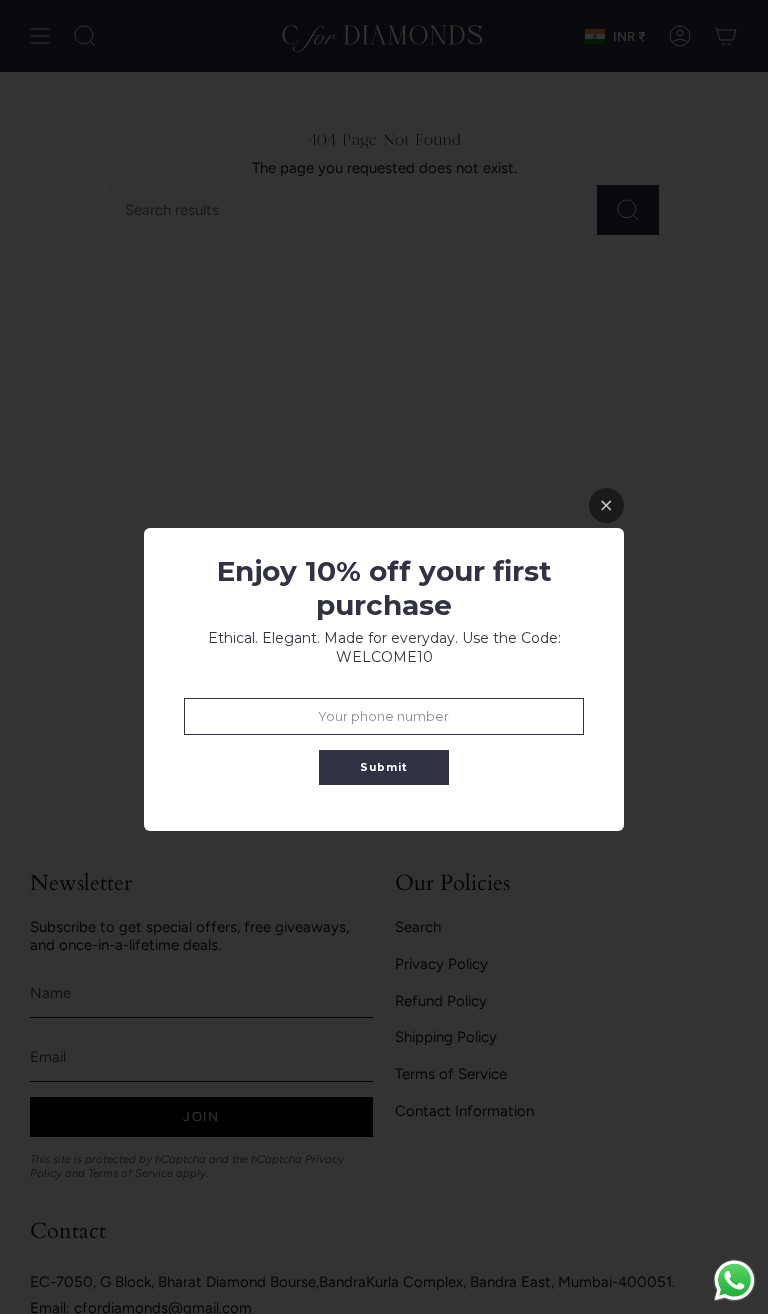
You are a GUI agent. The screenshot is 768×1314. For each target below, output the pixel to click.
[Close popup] (606, 505)
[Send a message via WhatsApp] (734, 1280)
